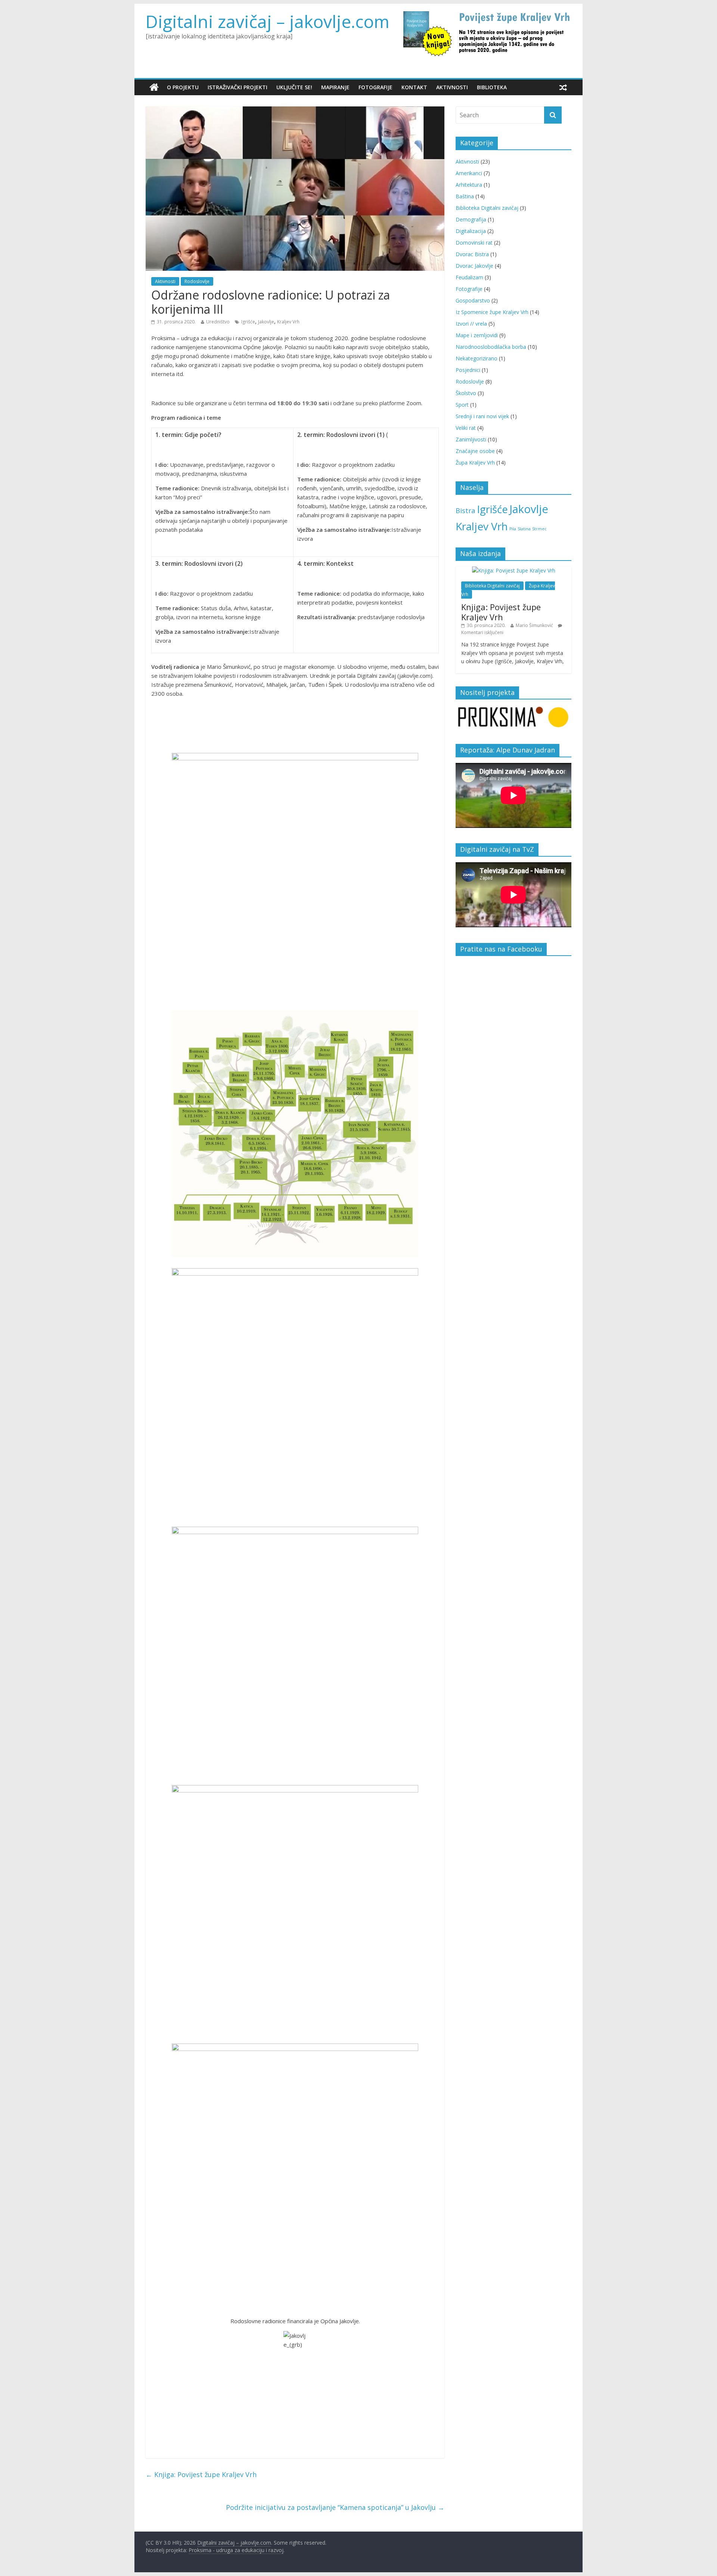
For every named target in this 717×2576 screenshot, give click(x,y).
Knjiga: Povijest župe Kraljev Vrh (201, 2474)
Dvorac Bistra (472, 254)
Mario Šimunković (534, 625)
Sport (462, 405)
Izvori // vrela (471, 324)
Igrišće (248, 322)
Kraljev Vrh (288, 322)
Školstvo (466, 393)
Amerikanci (469, 173)
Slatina (524, 529)
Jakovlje (266, 322)
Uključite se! (294, 87)
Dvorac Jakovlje (474, 266)
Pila (513, 529)
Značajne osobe (475, 451)
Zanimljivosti (471, 439)
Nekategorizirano (477, 358)
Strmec (539, 529)
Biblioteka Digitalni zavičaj (487, 208)
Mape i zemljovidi (477, 335)
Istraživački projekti (238, 87)
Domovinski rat (474, 243)
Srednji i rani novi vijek (482, 416)
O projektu (183, 87)
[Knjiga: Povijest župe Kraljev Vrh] (514, 570)
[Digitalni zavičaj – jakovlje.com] (154, 87)
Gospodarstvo (473, 300)
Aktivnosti (452, 87)
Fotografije (375, 87)
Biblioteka (492, 87)
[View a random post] (563, 87)
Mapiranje (335, 87)
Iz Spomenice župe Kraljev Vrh (492, 312)
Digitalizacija (471, 231)
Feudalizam (469, 277)
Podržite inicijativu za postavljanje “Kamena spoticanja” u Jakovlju (335, 2507)
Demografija (471, 219)
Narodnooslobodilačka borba (491, 347)
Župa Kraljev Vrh (475, 463)
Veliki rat (466, 428)
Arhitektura (469, 185)
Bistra (465, 510)
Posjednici (468, 370)
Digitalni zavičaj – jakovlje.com (268, 21)
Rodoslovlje (197, 281)
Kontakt (414, 87)
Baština (465, 196)
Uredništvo (218, 322)
